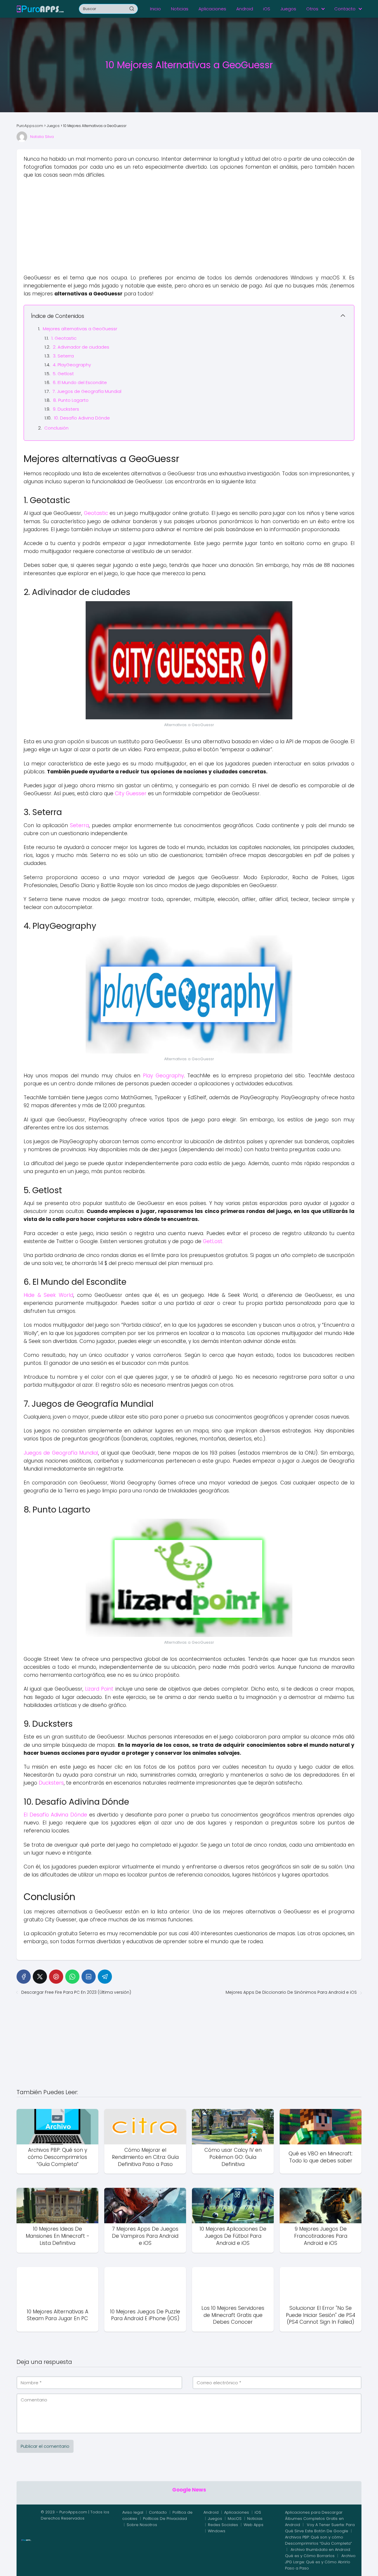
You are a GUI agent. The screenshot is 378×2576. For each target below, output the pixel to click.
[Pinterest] (56, 1977)
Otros (312, 9)
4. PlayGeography (72, 365)
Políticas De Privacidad (165, 2519)
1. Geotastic (64, 338)
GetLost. (213, 1241)
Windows (217, 2531)
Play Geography (163, 1076)
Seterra (79, 825)
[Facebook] (24, 1977)
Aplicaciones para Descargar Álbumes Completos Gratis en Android (314, 2519)
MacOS (235, 2519)
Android (245, 9)
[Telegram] (105, 1977)
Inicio (155, 9)
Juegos (288, 9)
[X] (40, 1977)
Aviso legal (133, 2512)
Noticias (180, 9)
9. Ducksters (66, 409)
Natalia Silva (42, 137)
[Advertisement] (189, 227)
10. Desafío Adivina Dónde (82, 418)
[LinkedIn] (89, 1977)
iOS (267, 9)
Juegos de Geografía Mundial (61, 1453)
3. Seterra (63, 356)
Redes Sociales (223, 2525)
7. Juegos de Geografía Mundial (87, 391)
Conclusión (56, 428)
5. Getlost (63, 374)
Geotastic (96, 513)
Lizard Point (99, 1689)
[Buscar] (132, 9)
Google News (189, 2490)
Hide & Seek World (48, 1295)
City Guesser (131, 793)
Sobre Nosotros (142, 2525)
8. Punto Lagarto (71, 400)
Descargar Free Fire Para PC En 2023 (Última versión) (76, 1992)
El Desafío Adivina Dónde (55, 1815)
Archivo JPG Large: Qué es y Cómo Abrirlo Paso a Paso (320, 2562)
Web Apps (254, 2525)
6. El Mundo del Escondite (80, 382)
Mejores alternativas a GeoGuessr (80, 329)
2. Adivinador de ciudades (81, 347)
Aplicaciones (212, 9)
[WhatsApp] (72, 1977)
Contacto (345, 9)
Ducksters (51, 1783)
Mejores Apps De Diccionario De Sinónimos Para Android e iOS (291, 1992)
